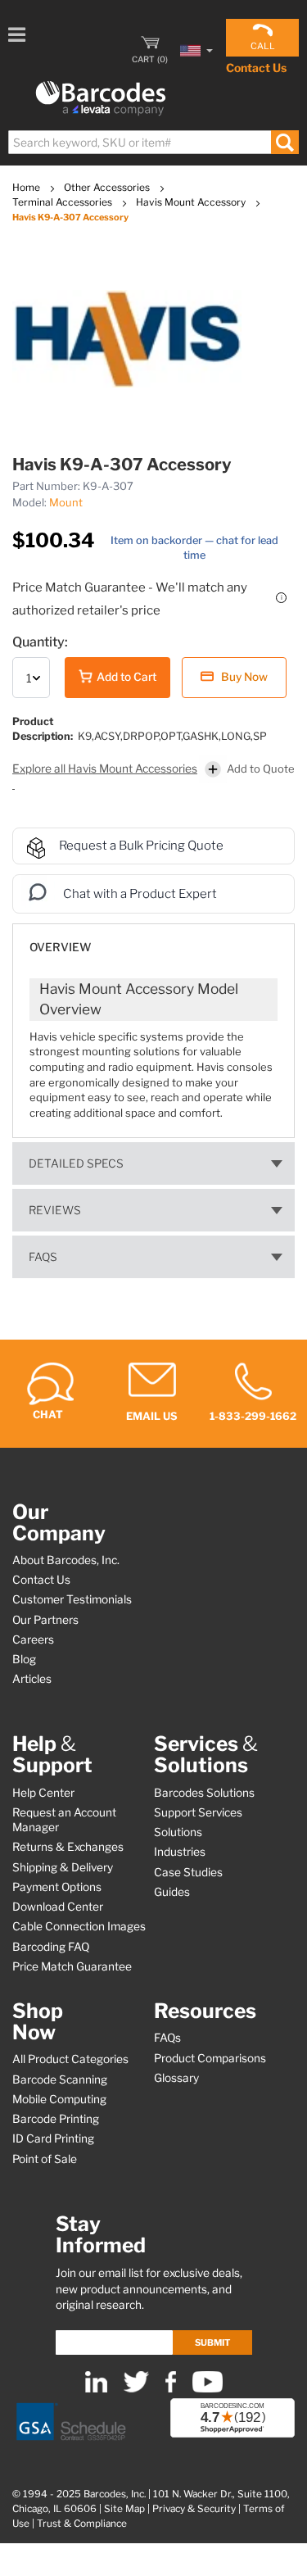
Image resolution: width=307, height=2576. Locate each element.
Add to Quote (261, 769)
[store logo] (101, 99)
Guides (172, 1892)
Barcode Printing (56, 2119)
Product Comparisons (210, 2058)
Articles (32, 1679)
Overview (60, 947)
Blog (24, 1659)
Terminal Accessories (63, 202)
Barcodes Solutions (204, 1793)
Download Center (58, 1907)
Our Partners (45, 1620)
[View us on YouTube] (208, 2389)
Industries (180, 1852)
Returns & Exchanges (68, 1847)
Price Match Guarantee (72, 1966)
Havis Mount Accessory (192, 202)
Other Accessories (108, 187)
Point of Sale (45, 2159)
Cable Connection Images (79, 1926)
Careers (33, 1639)
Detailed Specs (76, 1163)
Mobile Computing (59, 2099)
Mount (66, 502)
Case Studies (188, 1872)
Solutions (178, 1832)
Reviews (55, 1210)
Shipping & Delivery (63, 1867)
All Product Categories (70, 2059)
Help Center (43, 1793)
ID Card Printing (53, 2138)
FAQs (43, 1257)
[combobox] (153, 142)
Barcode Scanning (60, 2079)
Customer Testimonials (72, 1599)
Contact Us (256, 68)
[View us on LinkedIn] (96, 2389)
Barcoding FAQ (51, 1947)
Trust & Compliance (82, 2524)
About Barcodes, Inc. (66, 1560)
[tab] (153, 939)
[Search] (284, 142)
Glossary (176, 2078)
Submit (212, 2342)
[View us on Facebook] (171, 2389)
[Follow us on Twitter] (136, 2389)
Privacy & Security (194, 2509)
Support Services (198, 1812)
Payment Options (57, 1887)
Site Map (124, 2509)
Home (27, 187)
